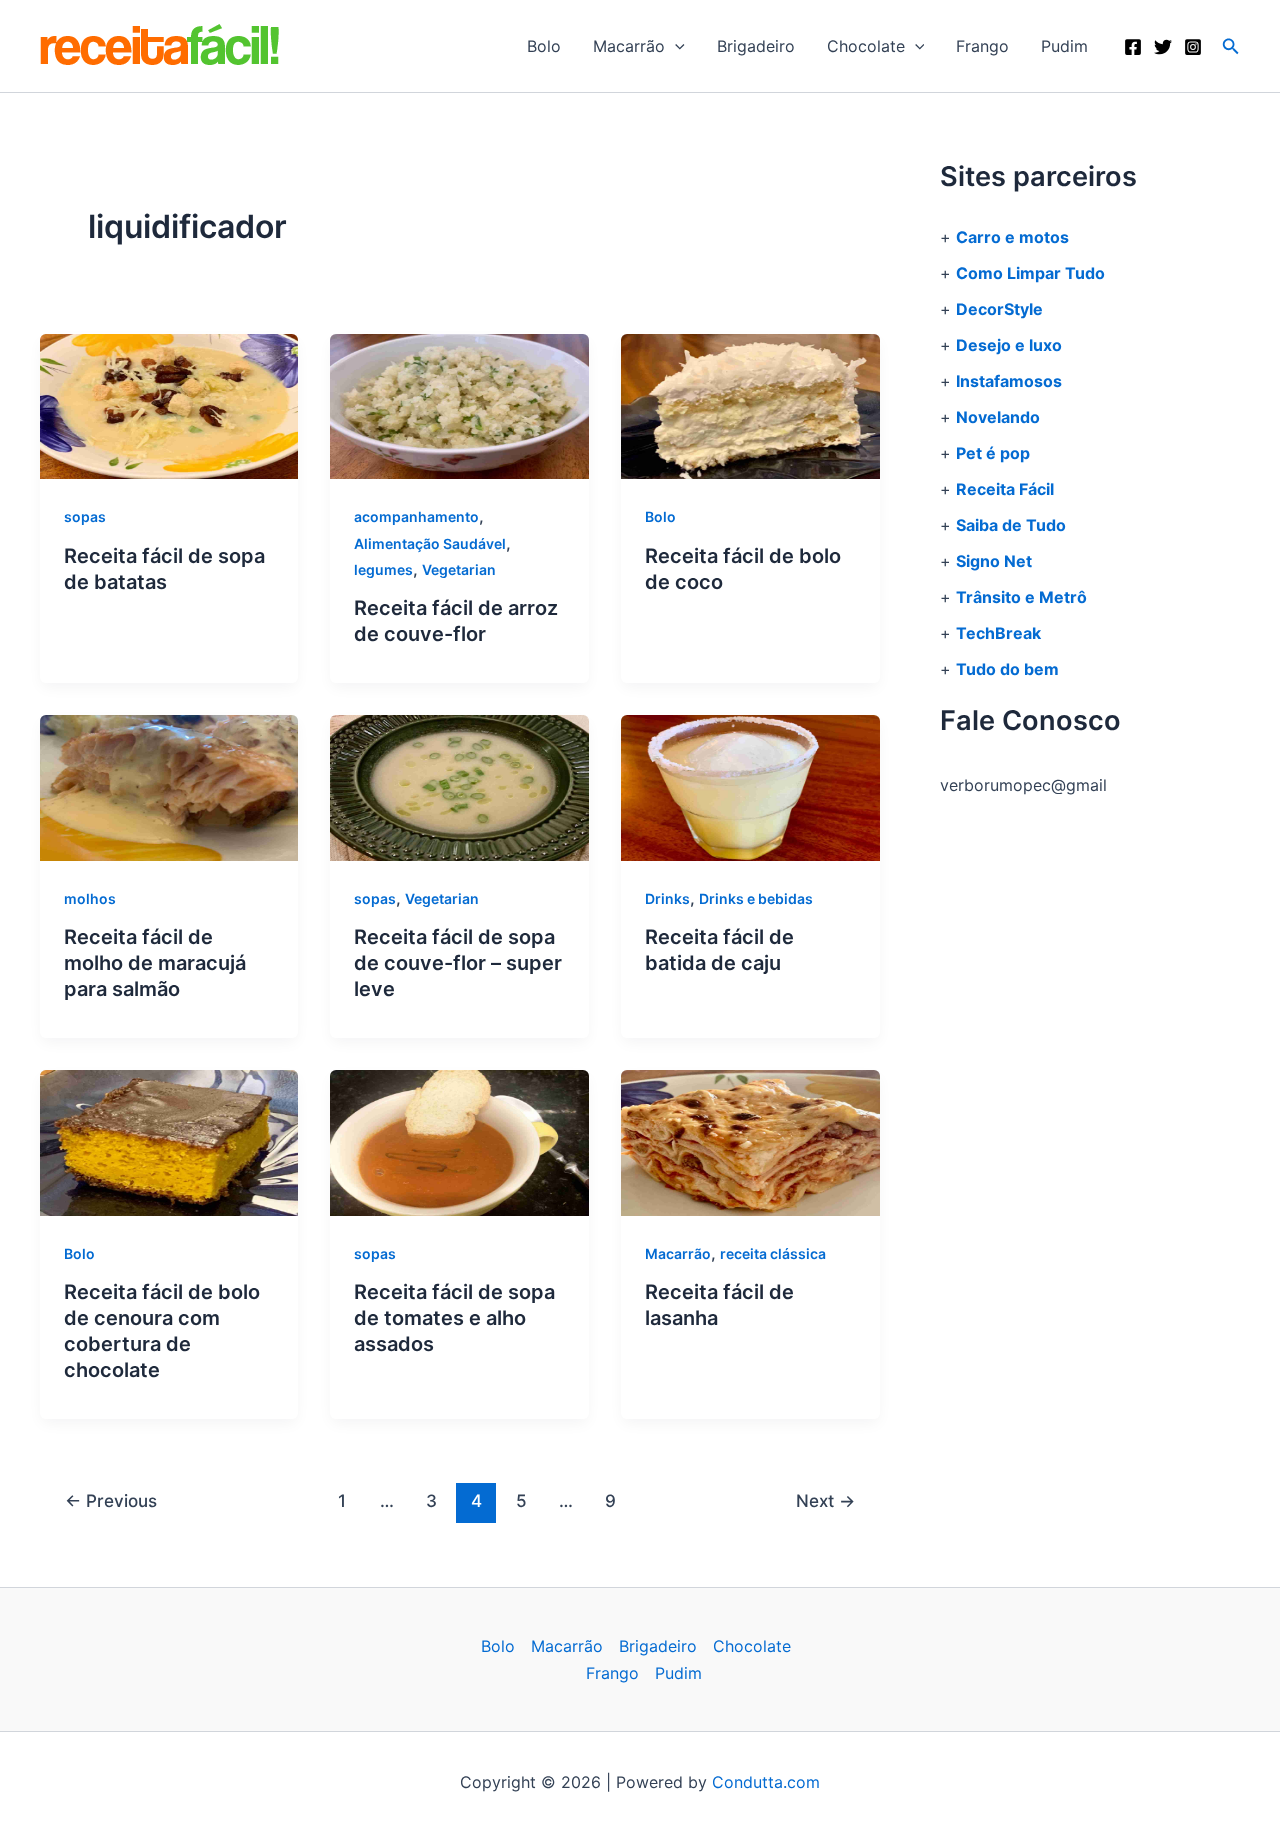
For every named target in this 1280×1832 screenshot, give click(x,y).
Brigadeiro (756, 46)
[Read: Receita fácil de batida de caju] (750, 787)
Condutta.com (766, 1782)
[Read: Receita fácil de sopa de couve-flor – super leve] (459, 787)
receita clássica (773, 1253)
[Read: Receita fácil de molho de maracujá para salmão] (169, 787)
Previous (111, 1500)
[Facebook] (1133, 47)
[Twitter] (1163, 47)
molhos (90, 898)
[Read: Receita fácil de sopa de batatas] (169, 405)
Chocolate (866, 46)
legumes (383, 569)
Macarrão (629, 46)
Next (825, 1500)
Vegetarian (459, 569)
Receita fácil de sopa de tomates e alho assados (454, 1318)
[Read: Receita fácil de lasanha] (750, 1141)
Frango (982, 46)
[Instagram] (1193, 47)
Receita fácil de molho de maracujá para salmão (155, 963)
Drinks (667, 898)
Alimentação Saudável (430, 543)
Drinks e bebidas (756, 898)
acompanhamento (416, 516)
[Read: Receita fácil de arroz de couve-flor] (459, 405)
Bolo (544, 46)
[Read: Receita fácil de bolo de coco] (750, 405)
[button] (675, 46)
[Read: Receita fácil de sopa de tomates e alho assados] (459, 1141)
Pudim (1064, 46)
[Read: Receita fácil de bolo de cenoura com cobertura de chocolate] (169, 1141)
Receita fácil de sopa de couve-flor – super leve (458, 963)
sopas (85, 516)
